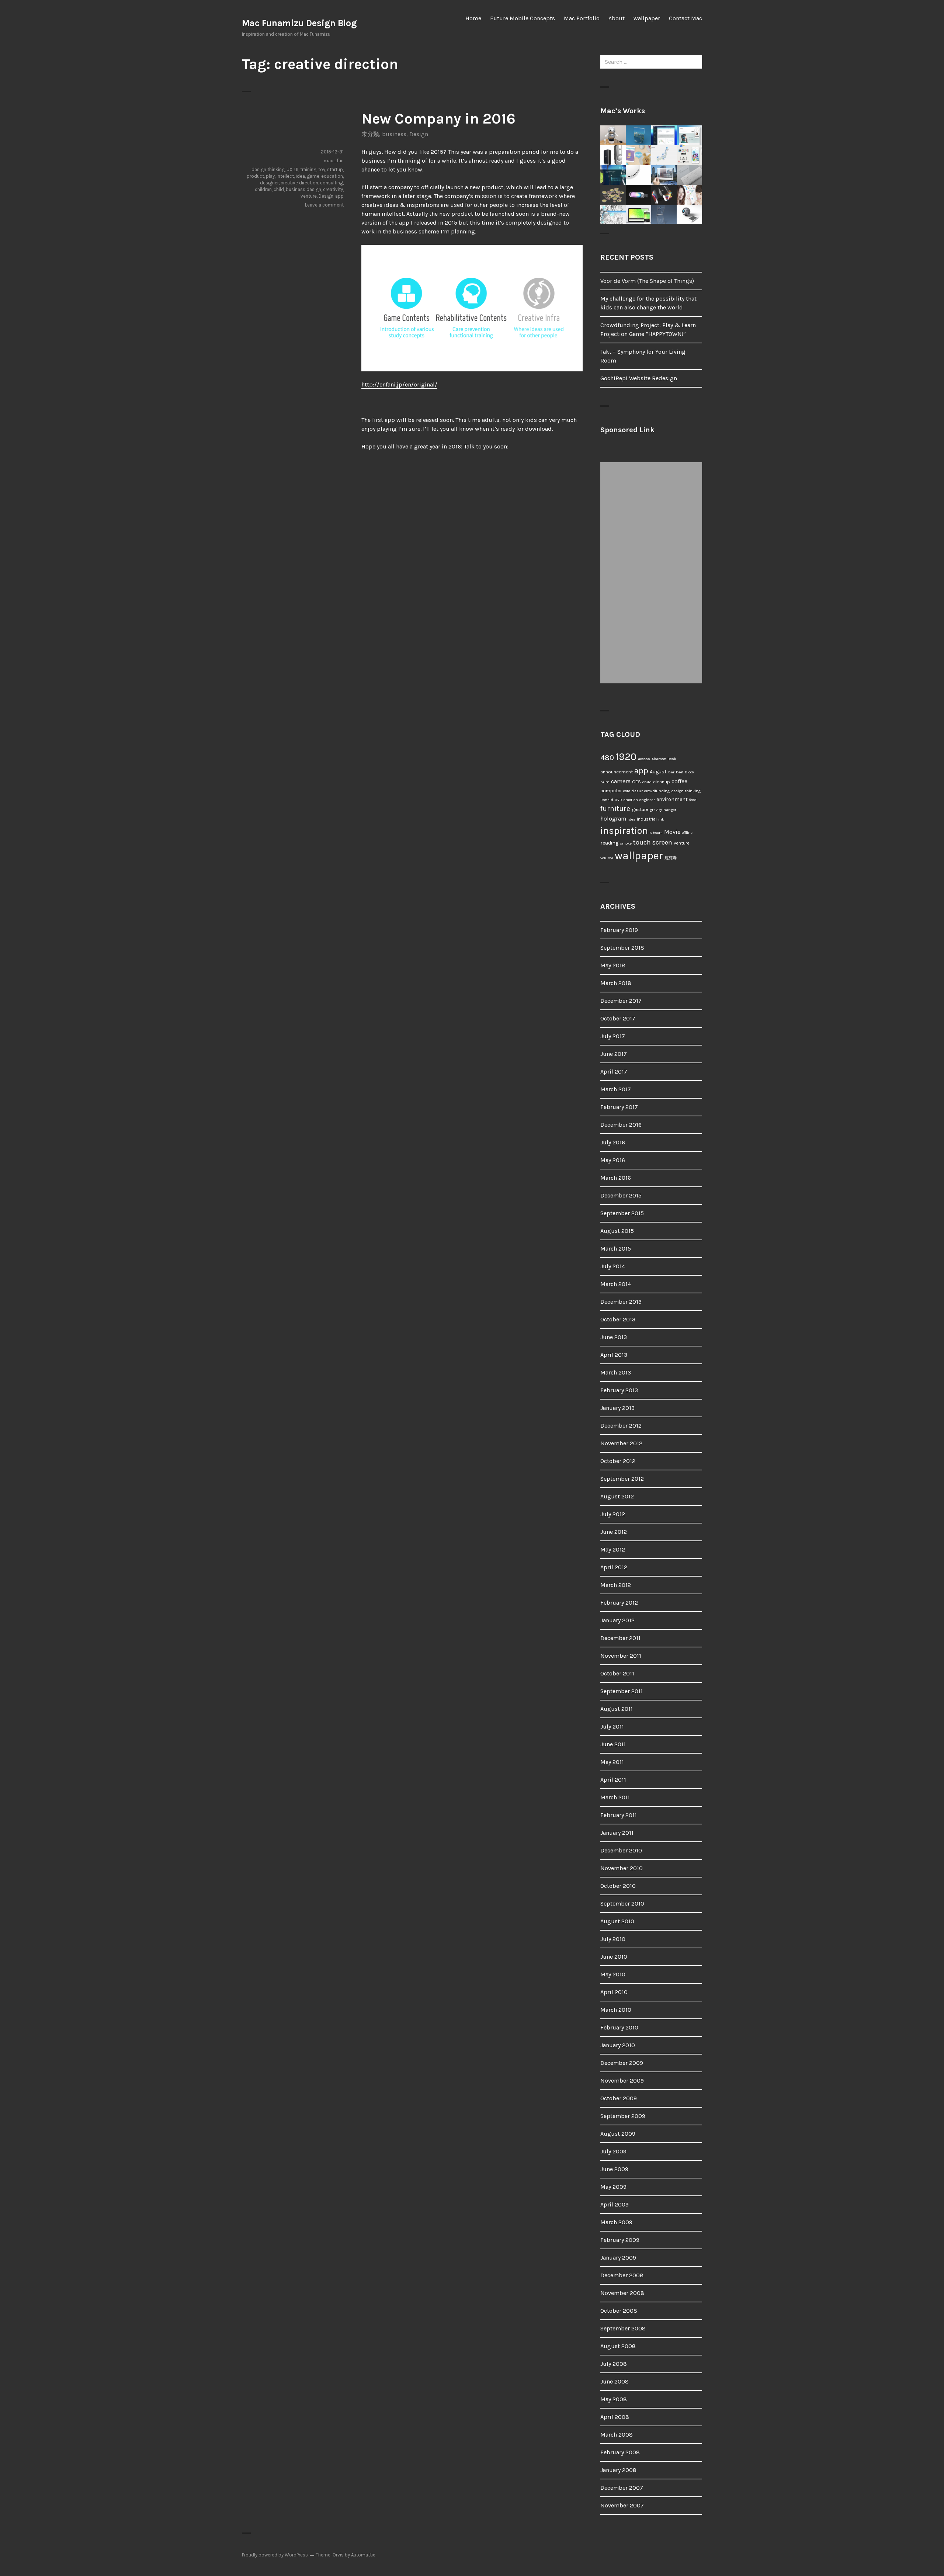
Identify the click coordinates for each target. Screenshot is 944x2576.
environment (672, 799)
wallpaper (647, 18)
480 (607, 757)
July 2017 (613, 1036)
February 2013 (619, 1390)
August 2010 (617, 1921)
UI (296, 169)
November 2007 (622, 2505)
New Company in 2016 (438, 119)
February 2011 (619, 1815)
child (279, 189)
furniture (615, 809)
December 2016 (621, 1125)
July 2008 (614, 2364)
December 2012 (621, 1426)
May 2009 (613, 2187)
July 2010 (613, 1939)
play (270, 176)
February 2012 (619, 1603)
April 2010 (614, 1992)
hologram (613, 819)
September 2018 (622, 948)
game (313, 176)
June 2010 (614, 1957)
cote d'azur (633, 791)
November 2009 (622, 2081)
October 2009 (619, 2098)
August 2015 (617, 1231)
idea (300, 176)
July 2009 (613, 2151)
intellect (285, 176)
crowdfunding (657, 791)
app (339, 196)
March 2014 (616, 1284)
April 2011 (613, 1780)
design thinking (268, 169)
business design (303, 189)
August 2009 (618, 2134)
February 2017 (619, 1107)
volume (607, 858)
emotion (631, 800)
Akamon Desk (664, 759)
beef (680, 772)
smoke (626, 843)
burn (605, 782)
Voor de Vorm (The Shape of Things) (647, 281)
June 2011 (613, 1744)
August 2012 (617, 1496)
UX (289, 169)
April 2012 (614, 1567)
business (394, 134)
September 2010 (622, 1904)
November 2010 (622, 1868)
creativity (333, 189)
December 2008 (622, 2275)
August (658, 772)
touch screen (653, 842)
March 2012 (616, 1585)
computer (611, 791)
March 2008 (617, 2435)
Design (419, 134)
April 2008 (615, 2417)
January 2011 (617, 1833)
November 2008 (622, 2293)
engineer (647, 800)
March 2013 (616, 1372)
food (693, 800)
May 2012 (613, 1549)
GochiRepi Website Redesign (639, 378)
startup (335, 169)
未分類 (370, 134)
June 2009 (614, 2169)
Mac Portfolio (582, 18)
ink (661, 819)
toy (322, 169)
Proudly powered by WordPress (275, 2555)
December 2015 (621, 1195)
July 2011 (612, 1726)
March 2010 (616, 2010)
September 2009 (623, 2116)
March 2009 (616, 2222)
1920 (626, 757)
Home (473, 18)
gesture (640, 809)
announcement (617, 772)
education (332, 176)
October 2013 (618, 1319)
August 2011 (617, 1709)
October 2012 (618, 1461)
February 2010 (619, 2027)
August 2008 (618, 2346)
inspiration (624, 831)
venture (309, 196)
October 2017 (618, 1018)
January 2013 (617, 1408)
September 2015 (622, 1213)
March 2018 (616, 983)
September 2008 (623, 2328)
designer (269, 183)
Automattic (363, 2555)
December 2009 (622, 2063)
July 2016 (613, 1142)
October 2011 (617, 1673)
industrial (647, 819)
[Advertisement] (653, 573)
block (690, 772)
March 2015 (616, 1249)
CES (636, 782)
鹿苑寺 (671, 858)
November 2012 (621, 1443)
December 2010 (621, 1850)
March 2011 (615, 1797)
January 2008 (618, 2470)
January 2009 (618, 2258)
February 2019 (619, 930)
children (263, 189)
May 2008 (614, 2399)
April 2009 (615, 2204)
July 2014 (613, 1266)
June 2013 (614, 1337)
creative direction (299, 183)
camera (621, 781)
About (617, 18)
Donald (607, 800)
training (308, 169)
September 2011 (622, 1691)
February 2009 (620, 2240)
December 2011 (620, 1638)
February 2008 (620, 2452)
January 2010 (618, 2045)
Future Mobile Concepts (523, 18)
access (644, 759)
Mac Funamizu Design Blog (299, 23)
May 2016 (613, 1160)
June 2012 (614, 1532)
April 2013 (614, 1355)
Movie (672, 832)
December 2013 (621, 1302)
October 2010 (618, 1886)
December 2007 (622, 2488)
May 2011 (612, 1762)
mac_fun (334, 161)
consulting (332, 183)
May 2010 (613, 1974)
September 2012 (622, 1479)
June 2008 (615, 2381)
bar (671, 772)
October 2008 (619, 2311)
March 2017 (616, 1089)
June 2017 (614, 1054)
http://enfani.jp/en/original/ (399, 384)
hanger (670, 810)
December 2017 (621, 1001)
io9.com (656, 833)
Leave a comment (324, 205)
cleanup (662, 782)
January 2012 (617, 1620)
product (255, 176)
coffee (679, 781)
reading (609, 843)
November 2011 (621, 1656)
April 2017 (614, 1072)
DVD (618, 800)
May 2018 (613, 965)
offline (687, 833)
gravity (656, 810)
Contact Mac (686, 18)
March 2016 (616, 1178)
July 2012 (613, 1514)
